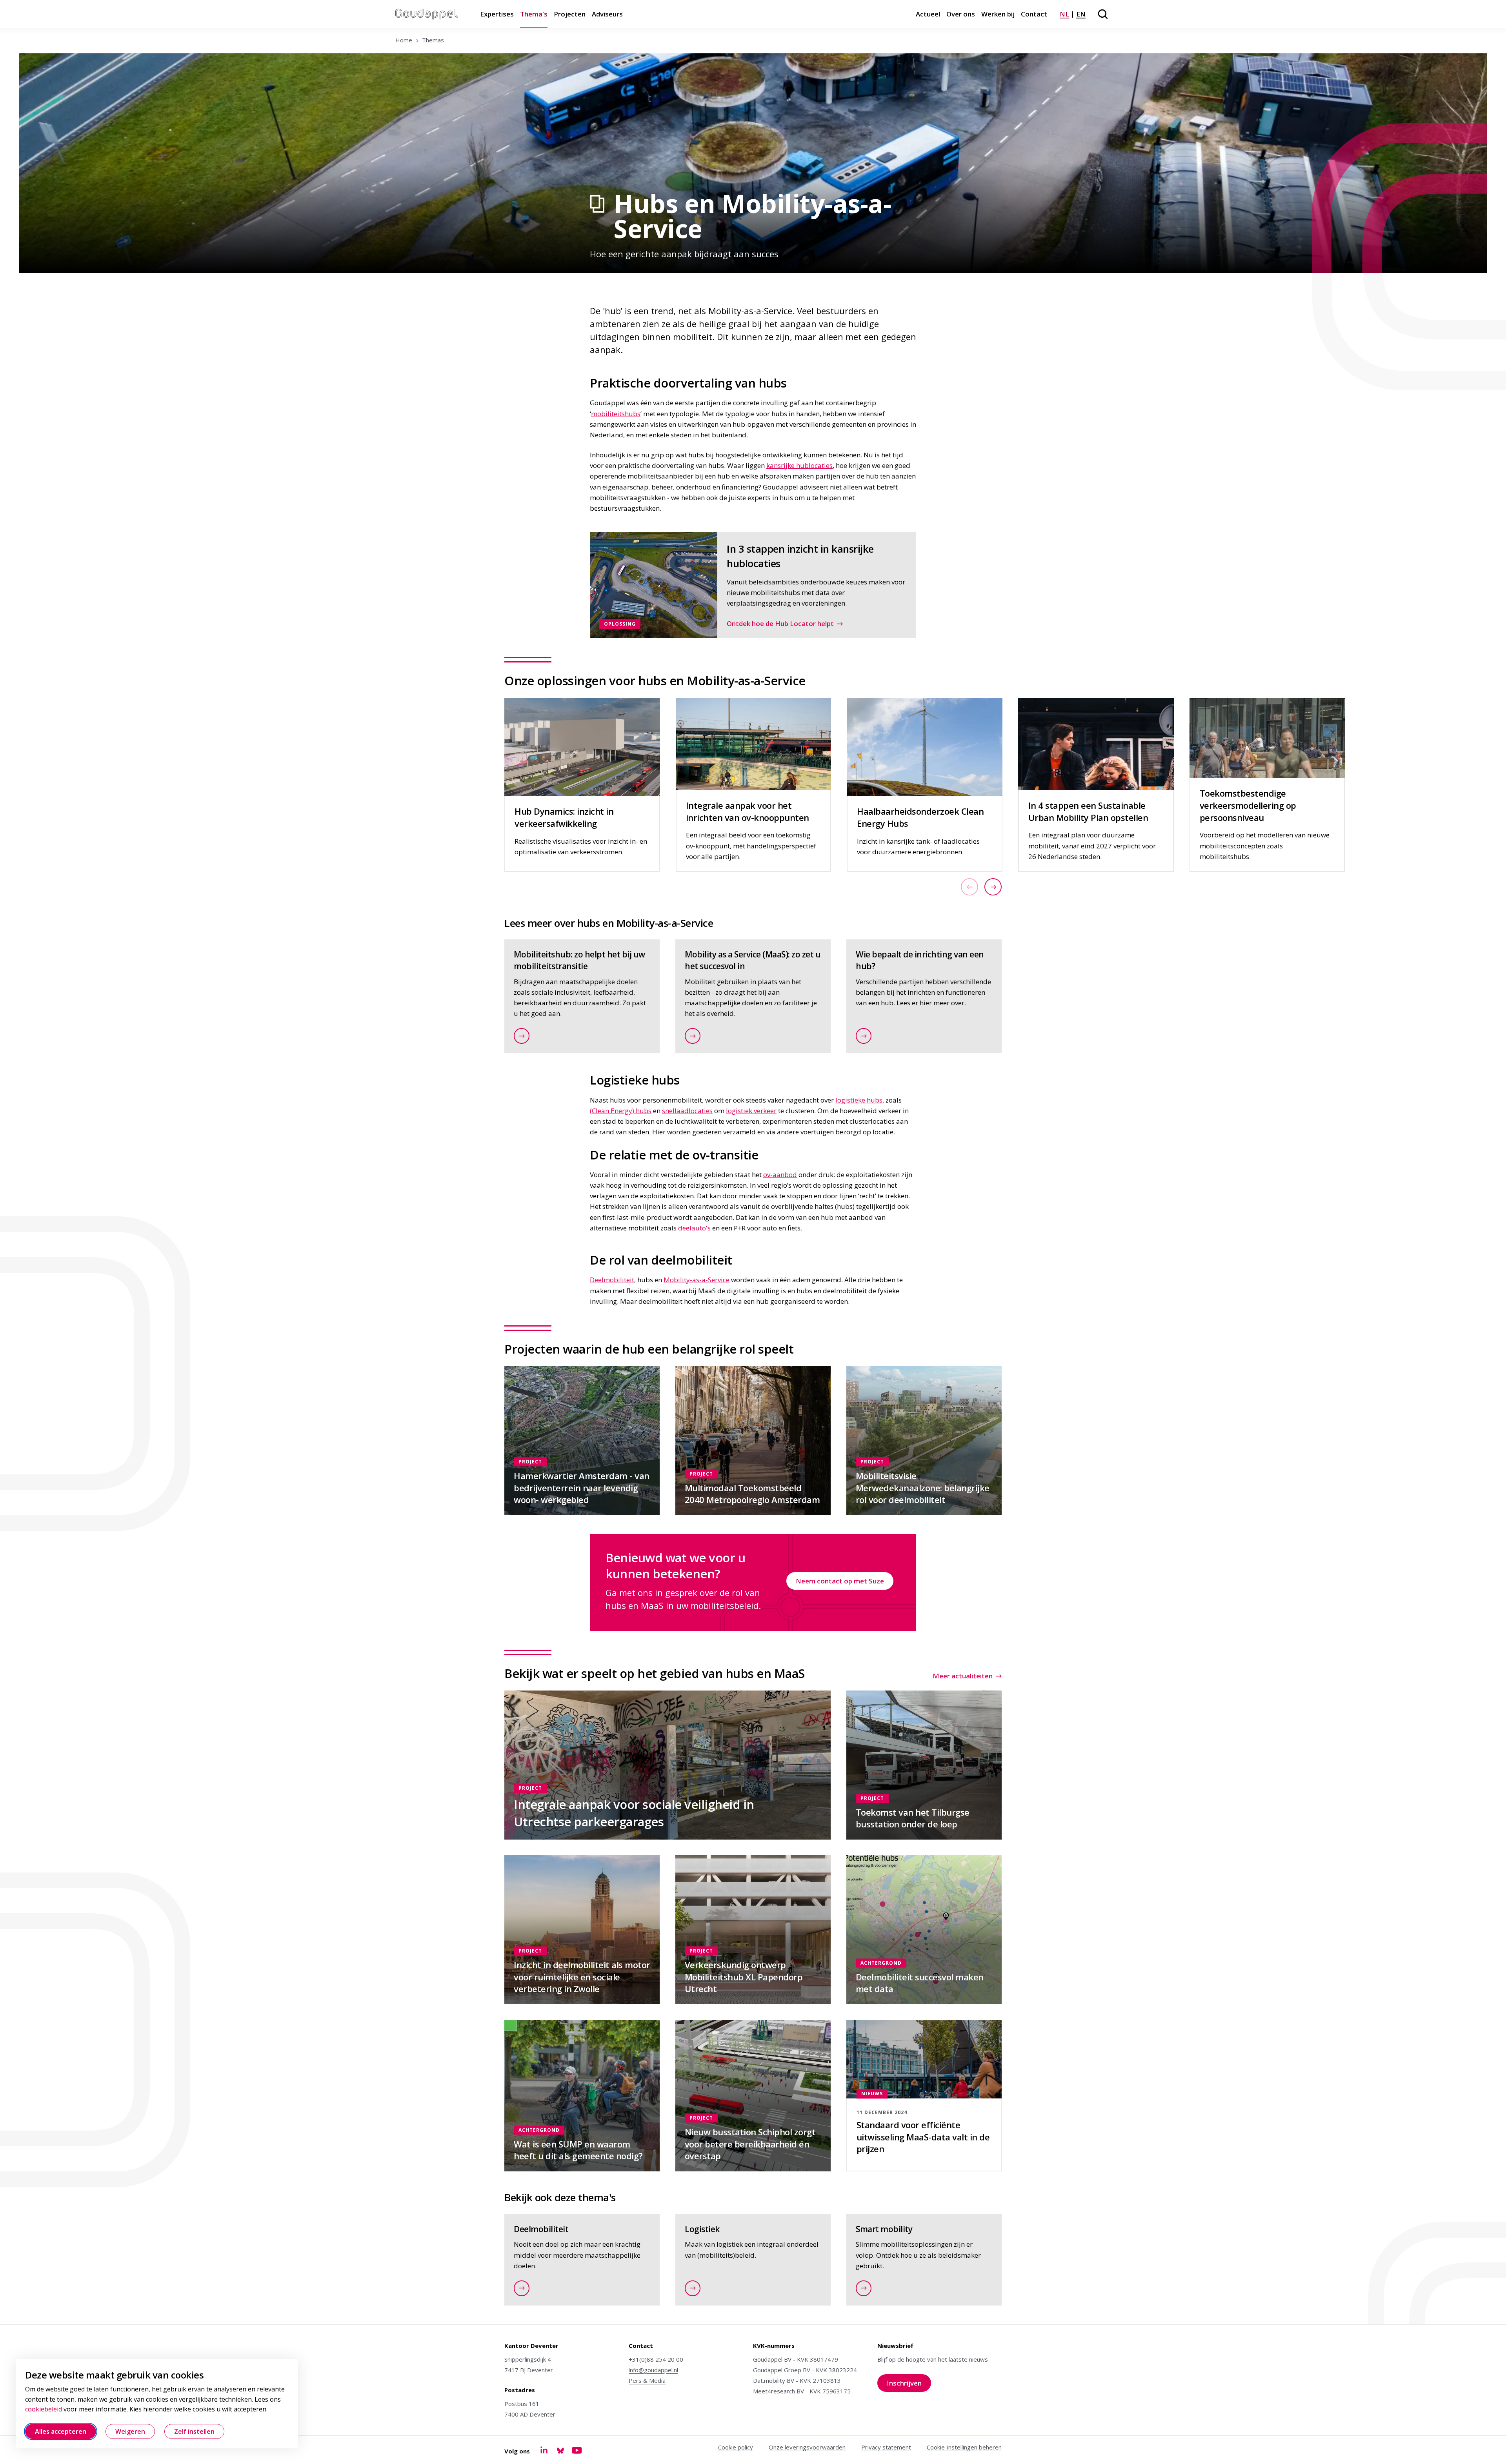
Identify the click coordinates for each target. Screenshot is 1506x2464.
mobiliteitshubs (616, 414)
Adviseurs (607, 14)
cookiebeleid (44, 2409)
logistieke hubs (859, 1100)
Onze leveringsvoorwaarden (807, 2447)
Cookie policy (736, 2447)
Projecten (570, 14)
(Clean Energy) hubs (621, 1111)
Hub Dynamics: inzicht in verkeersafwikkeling (564, 817)
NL (1064, 14)
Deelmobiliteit (612, 1280)
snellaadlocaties (687, 1111)
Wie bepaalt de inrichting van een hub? (920, 960)
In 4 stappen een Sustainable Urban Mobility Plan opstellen (1088, 811)
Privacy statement (886, 2447)
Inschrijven (909, 2385)
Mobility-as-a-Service (697, 1280)
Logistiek (702, 2229)
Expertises (497, 14)
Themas (433, 40)
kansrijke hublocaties (799, 465)
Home (404, 40)
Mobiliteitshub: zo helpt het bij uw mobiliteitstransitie (579, 960)
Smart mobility (884, 2229)
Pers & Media (647, 2380)
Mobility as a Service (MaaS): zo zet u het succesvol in (753, 960)
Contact (1034, 14)
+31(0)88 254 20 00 (656, 2359)
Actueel (928, 14)
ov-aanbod (780, 1175)
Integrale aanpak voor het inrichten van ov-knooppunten (748, 811)
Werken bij (998, 14)
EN (1081, 14)
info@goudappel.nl (653, 2370)
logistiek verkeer (751, 1111)
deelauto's (694, 1228)
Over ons (961, 14)
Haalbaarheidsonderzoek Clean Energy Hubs (920, 817)
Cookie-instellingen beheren (964, 2447)
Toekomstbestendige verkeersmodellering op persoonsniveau (1248, 805)
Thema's (534, 14)
